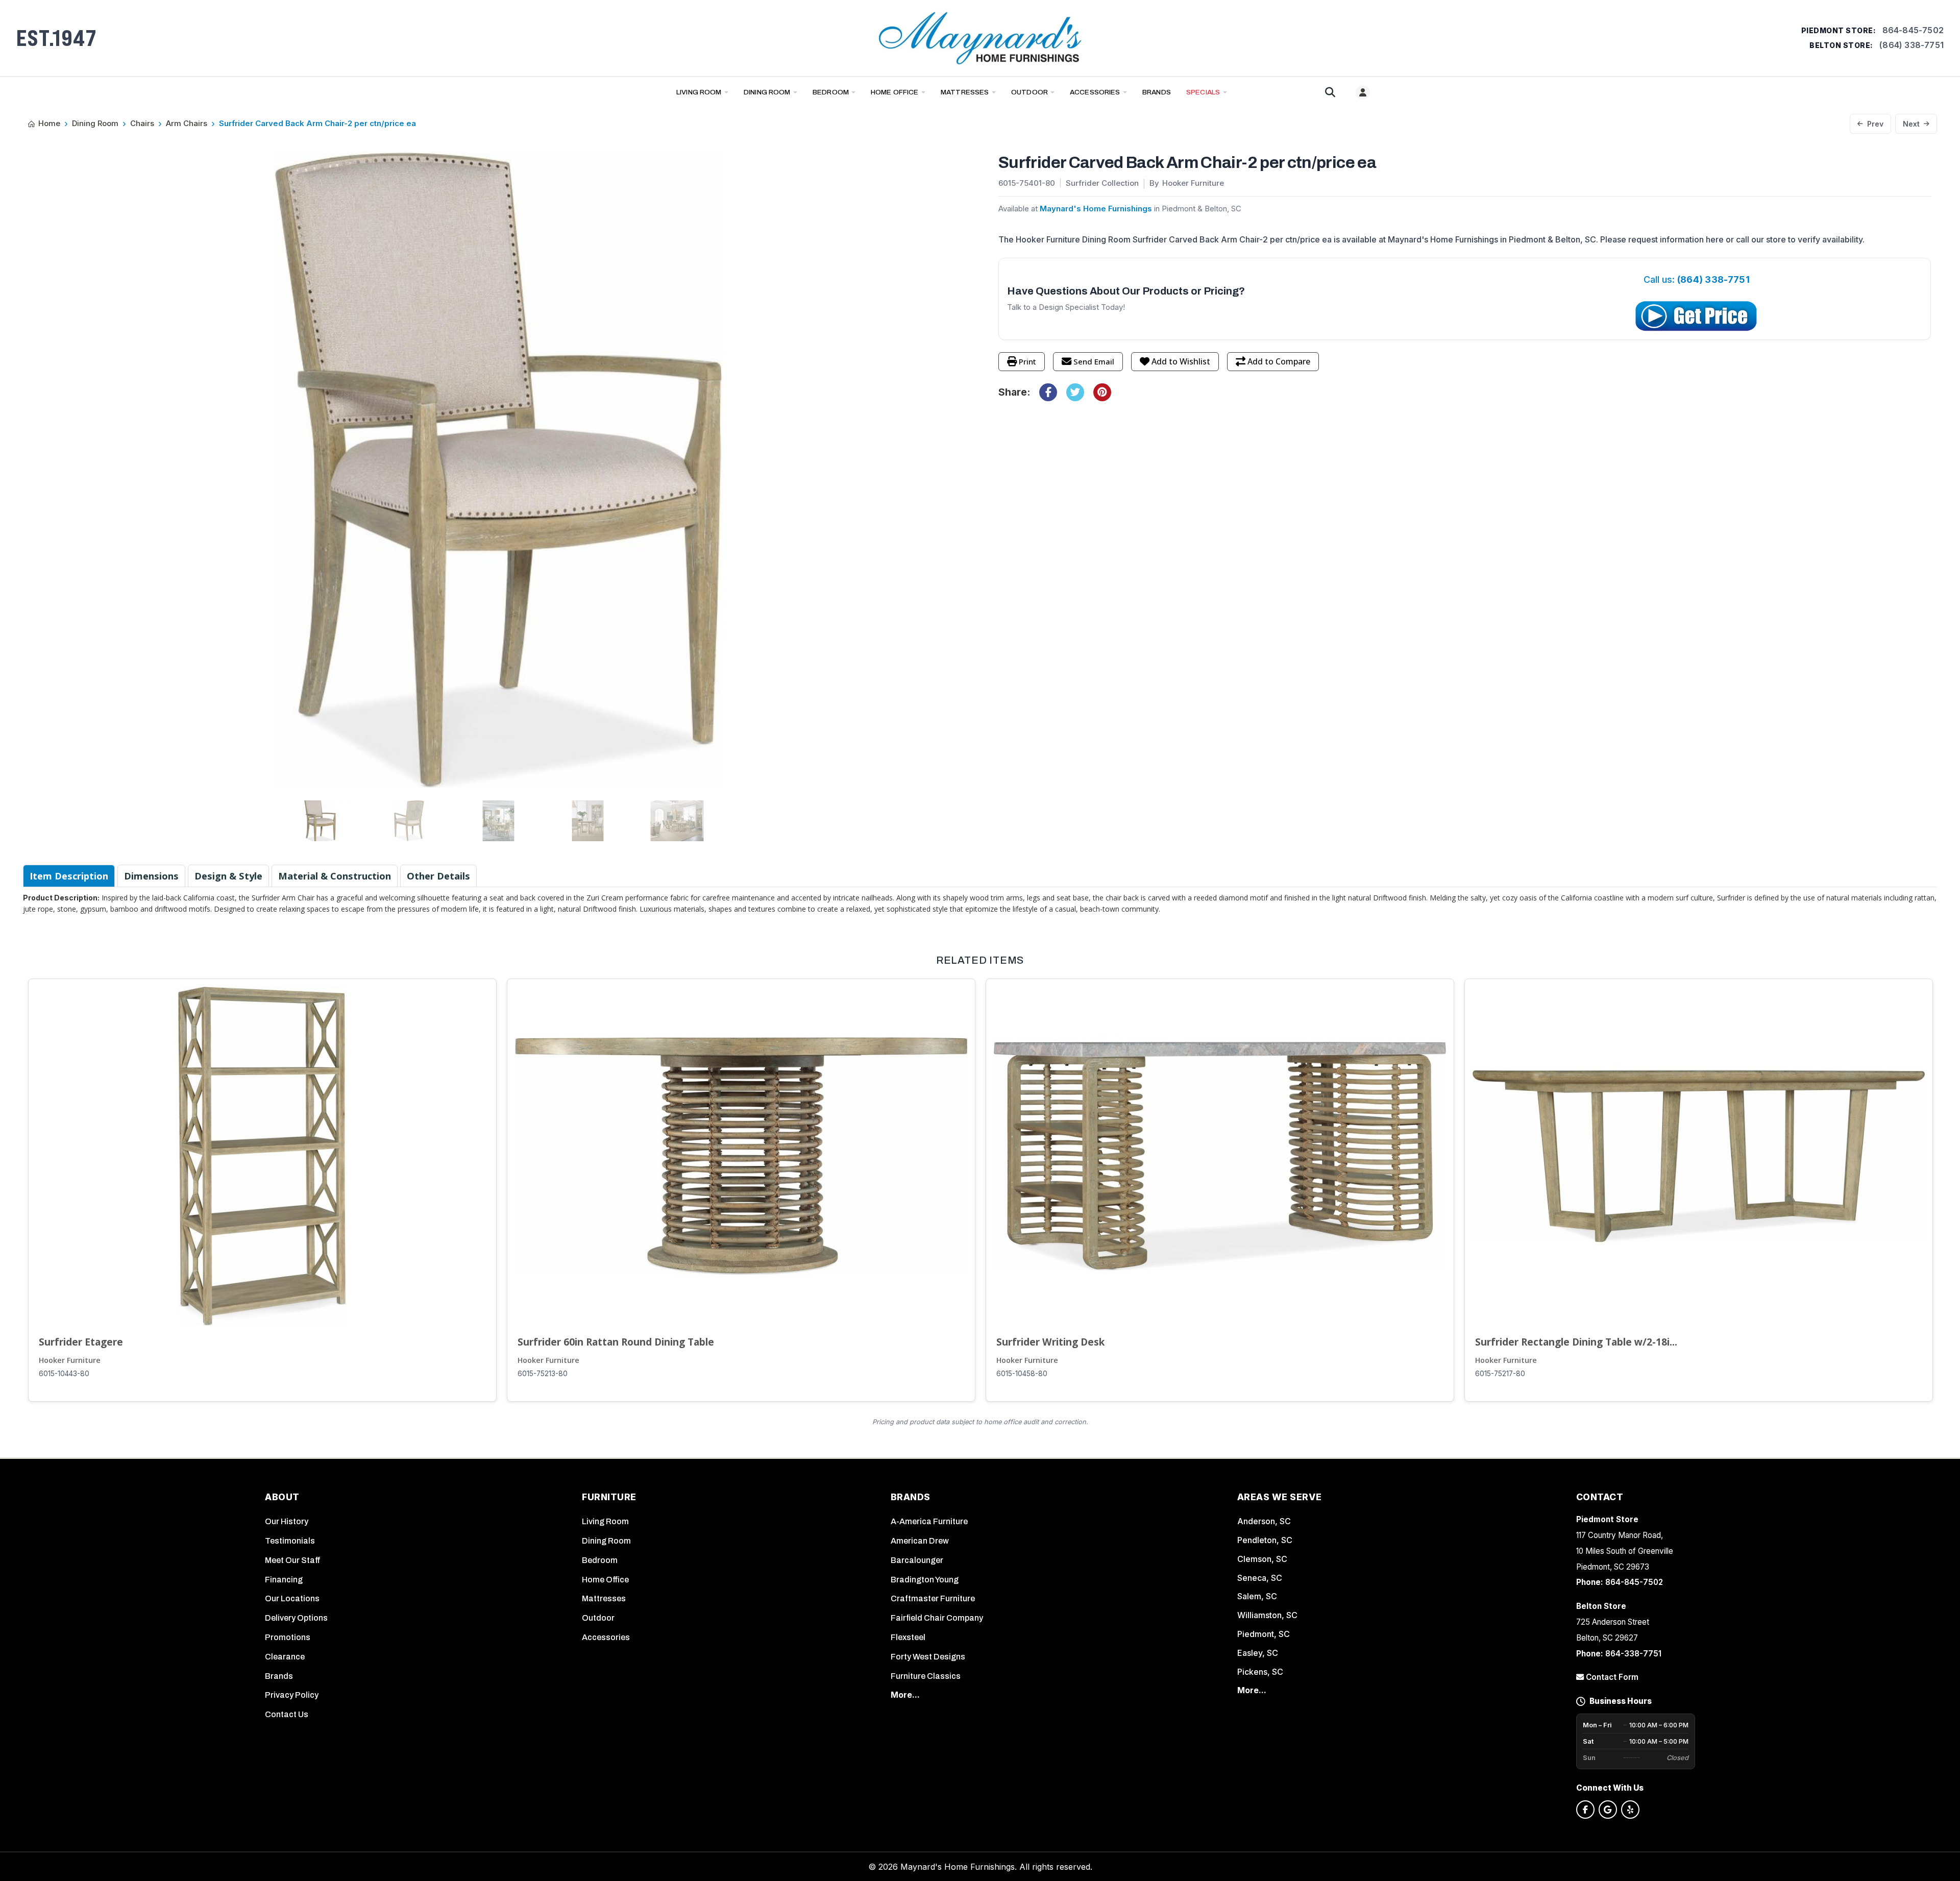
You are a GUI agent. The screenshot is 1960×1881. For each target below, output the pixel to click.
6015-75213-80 (543, 1374)
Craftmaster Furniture (933, 1598)
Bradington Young (925, 1580)
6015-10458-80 (1022, 1374)
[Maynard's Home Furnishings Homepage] (980, 38)
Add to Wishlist (1181, 361)
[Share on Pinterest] (1102, 392)
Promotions (288, 1637)
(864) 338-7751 (1912, 45)
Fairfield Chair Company (937, 1618)
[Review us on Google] (1608, 1810)
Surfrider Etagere (81, 1342)
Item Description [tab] (69, 876)
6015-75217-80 (1500, 1374)
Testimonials (290, 1541)
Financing (284, 1580)
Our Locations (292, 1598)
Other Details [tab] (438, 876)
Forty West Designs (928, 1657)
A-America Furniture (929, 1521)
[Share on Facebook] (1048, 392)
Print (1027, 361)
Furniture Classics (926, 1676)
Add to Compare (1279, 361)
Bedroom (831, 92)
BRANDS (1157, 92)
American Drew (920, 1541)
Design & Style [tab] (228, 876)
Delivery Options (296, 1618)
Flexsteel (908, 1637)
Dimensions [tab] (151, 876)
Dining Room (767, 92)
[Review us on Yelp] (1630, 1810)
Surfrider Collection (1102, 183)
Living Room (699, 92)
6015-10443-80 (64, 1374)
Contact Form (1611, 1677)
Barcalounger (917, 1560)
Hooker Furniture (70, 1360)
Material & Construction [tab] (335, 876)
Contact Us (287, 1714)
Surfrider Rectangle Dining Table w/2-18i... (1576, 1342)
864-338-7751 (1633, 1654)
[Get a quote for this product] (1697, 316)
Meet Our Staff (293, 1560)
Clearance (285, 1657)
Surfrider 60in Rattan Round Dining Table (616, 1342)
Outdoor (1030, 92)
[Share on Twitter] (1075, 392)
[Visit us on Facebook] (1585, 1810)
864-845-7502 (1913, 30)
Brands (279, 1676)
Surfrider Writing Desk (1050, 1342)
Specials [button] (1203, 92)
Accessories (1095, 92)
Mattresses (965, 92)
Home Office (895, 92)
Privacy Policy (292, 1695)
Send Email (1094, 361)
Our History (287, 1521)
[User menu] (1363, 92)
